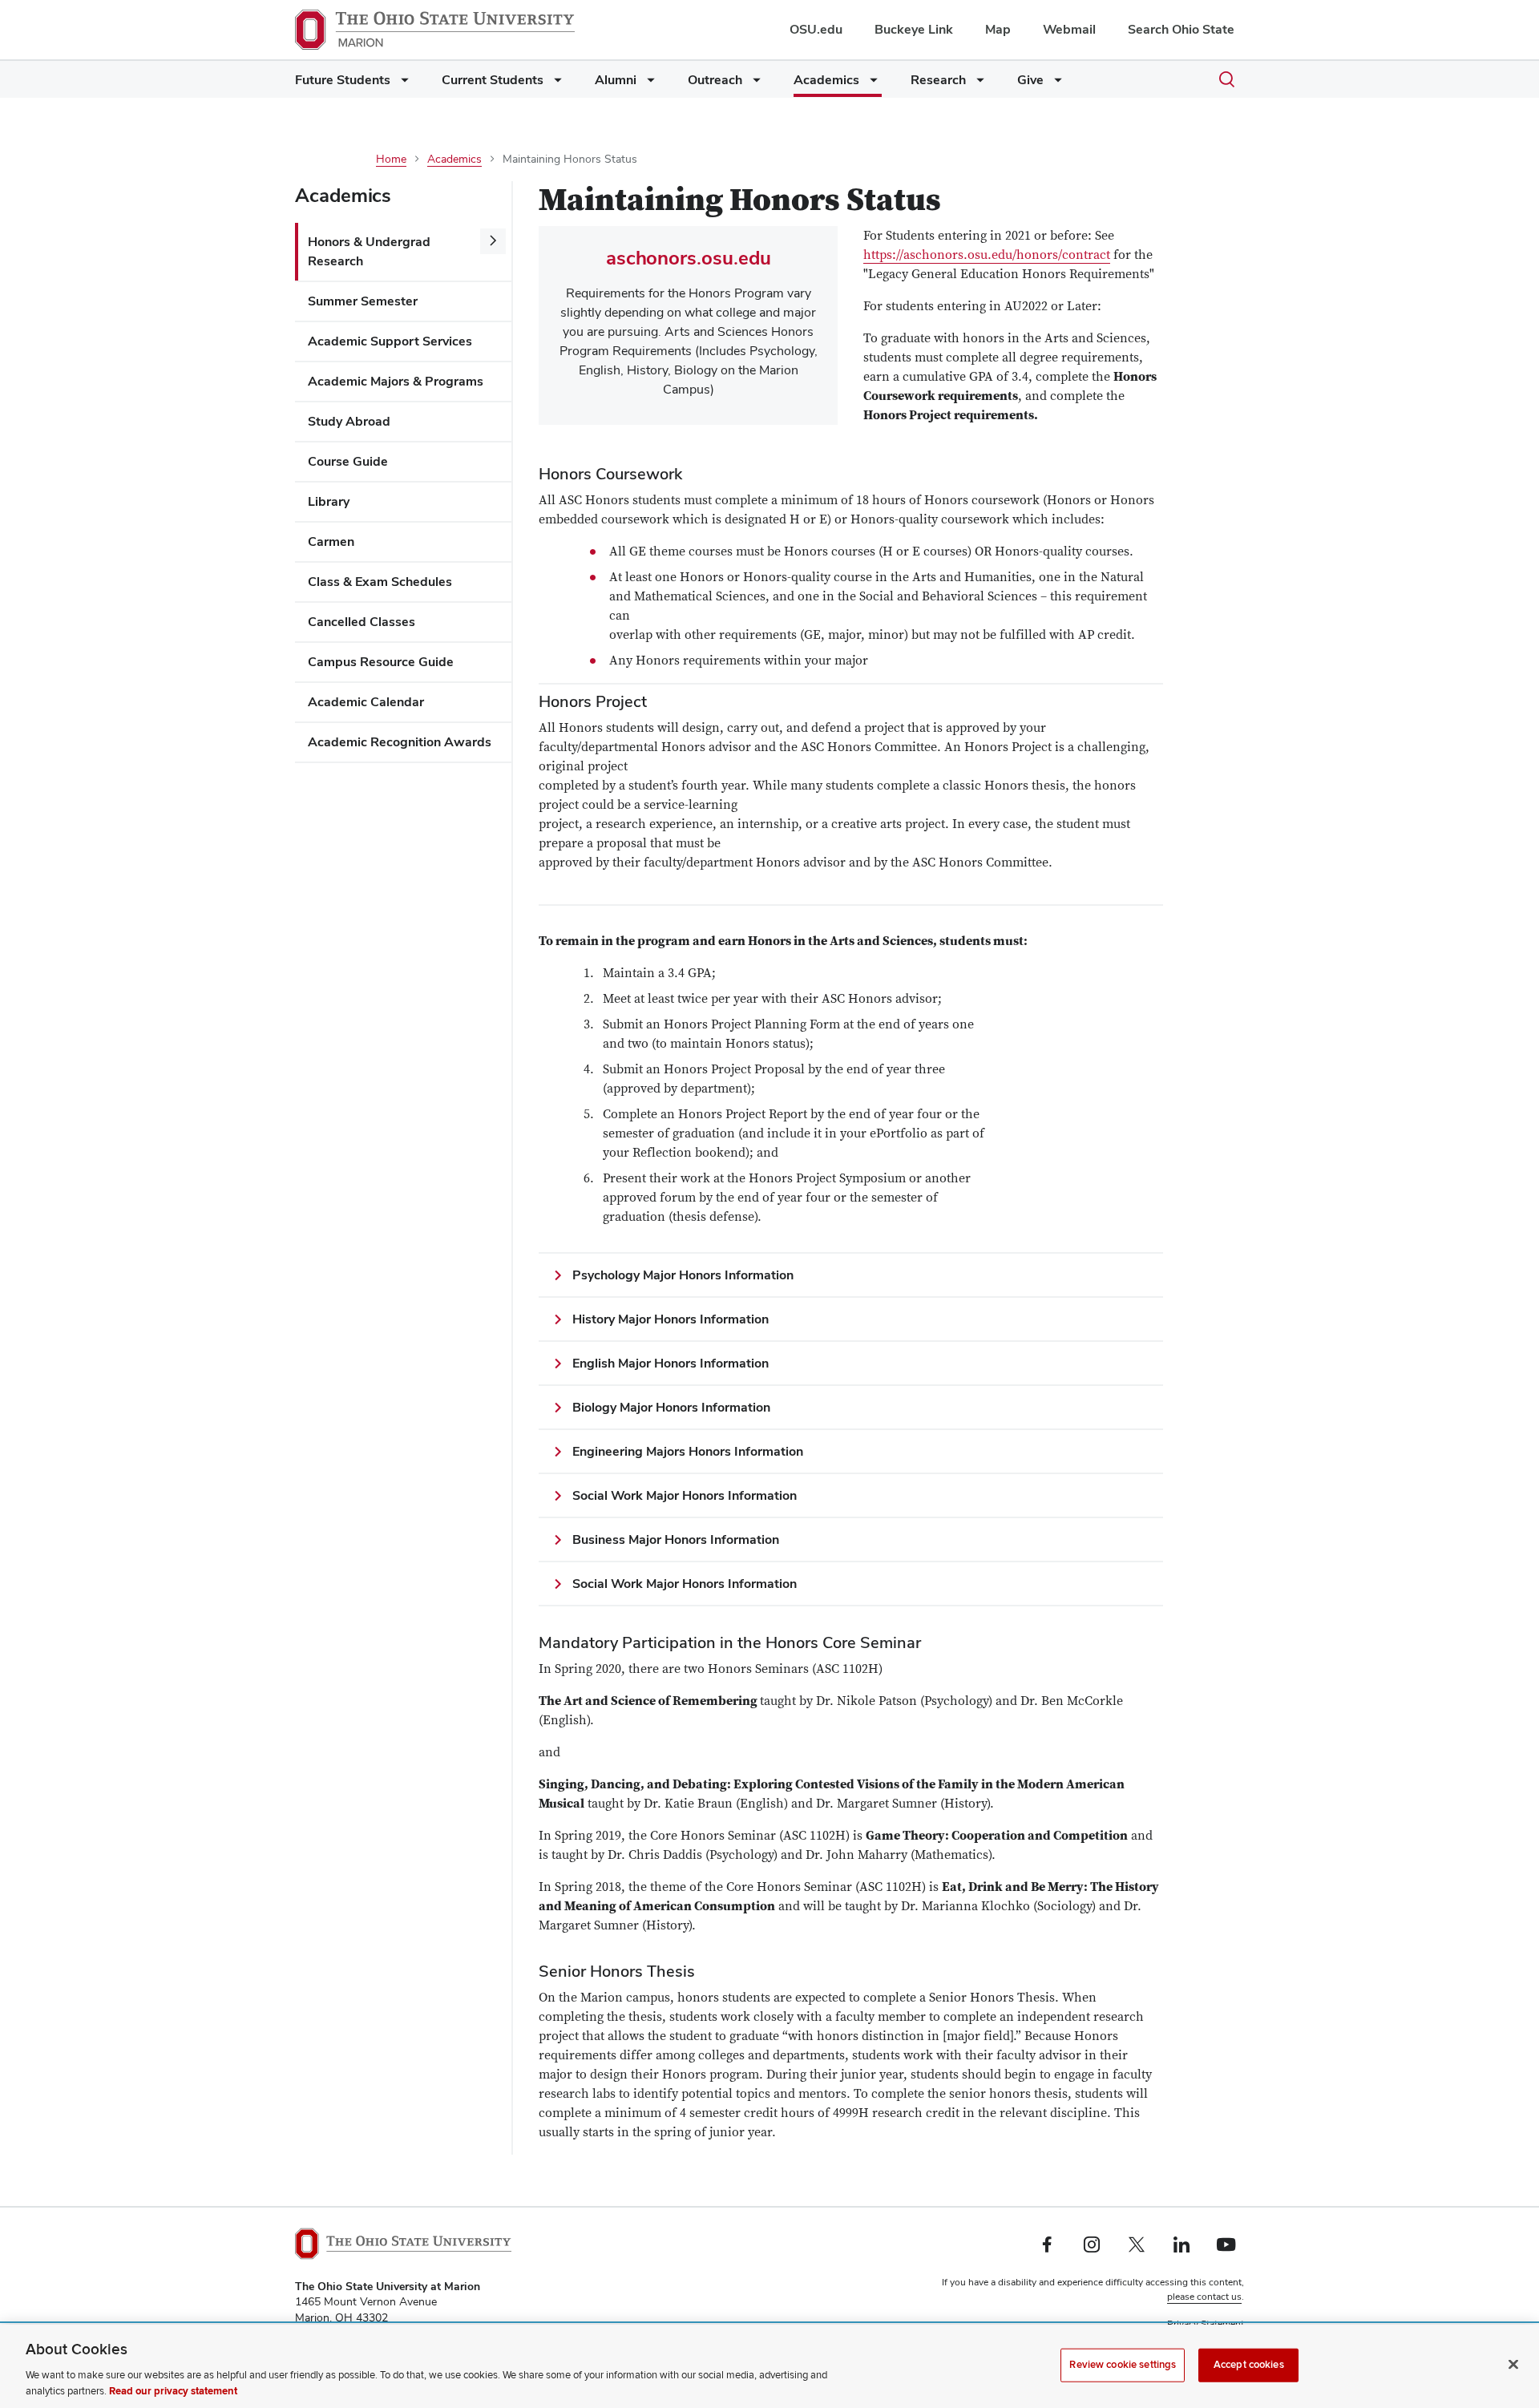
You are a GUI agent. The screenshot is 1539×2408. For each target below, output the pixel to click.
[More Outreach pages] (753, 84)
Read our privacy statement (173, 2391)
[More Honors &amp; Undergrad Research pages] (493, 241)
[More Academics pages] (870, 84)
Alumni (616, 80)
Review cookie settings (1123, 2365)
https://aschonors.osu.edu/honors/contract (987, 255)
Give (1030, 80)
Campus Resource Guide (381, 662)
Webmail (1069, 29)
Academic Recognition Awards (400, 742)
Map (998, 29)
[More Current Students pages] (555, 84)
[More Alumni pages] (648, 84)
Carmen (331, 541)
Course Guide (348, 461)
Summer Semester (363, 301)
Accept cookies (1249, 2365)
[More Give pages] (1055, 84)
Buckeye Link (914, 29)
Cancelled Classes (362, 622)
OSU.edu (816, 29)
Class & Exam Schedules (380, 582)
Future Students (343, 80)
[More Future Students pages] (402, 84)
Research (938, 80)
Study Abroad (349, 421)
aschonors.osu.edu (689, 258)
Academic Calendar (366, 702)
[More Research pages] (977, 84)
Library (329, 501)
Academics (826, 80)
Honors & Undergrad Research (369, 251)
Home (391, 159)
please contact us (1204, 2297)
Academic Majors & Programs (396, 381)
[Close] (1513, 2365)
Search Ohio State (1181, 29)
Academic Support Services (390, 341)
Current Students (493, 80)
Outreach (715, 80)
